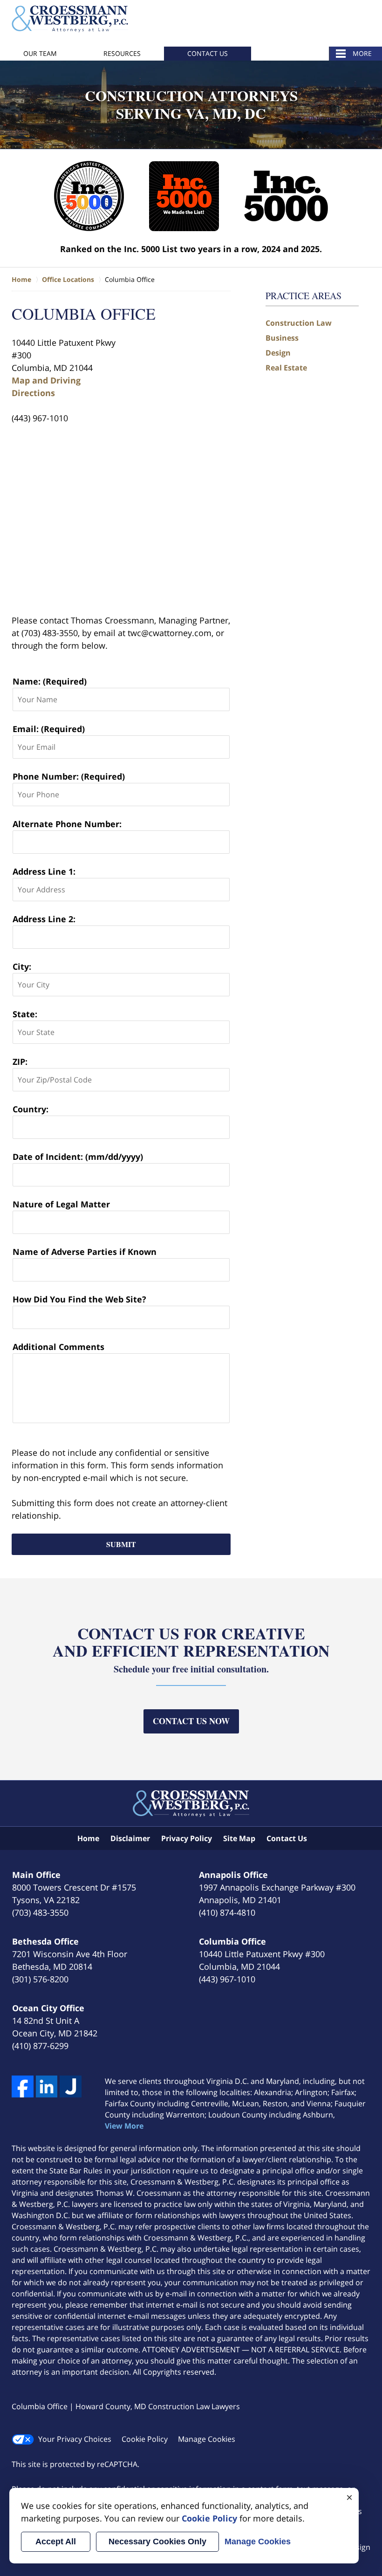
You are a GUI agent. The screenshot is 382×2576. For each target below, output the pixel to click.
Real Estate (286, 368)
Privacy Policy (187, 1838)
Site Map (239, 1838)
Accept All (56, 2542)
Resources (122, 53)
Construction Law (299, 323)
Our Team (40, 53)
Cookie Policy (145, 2439)
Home (88, 1838)
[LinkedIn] (47, 2086)
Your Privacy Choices (75, 2439)
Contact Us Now (191, 1721)
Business (282, 338)
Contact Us (208, 53)
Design (278, 353)
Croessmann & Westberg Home (70, 19)
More (362, 53)
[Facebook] (23, 2086)
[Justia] (71, 2086)
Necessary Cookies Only (157, 2542)
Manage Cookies (207, 2439)
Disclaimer (130, 1838)
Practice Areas (304, 296)
